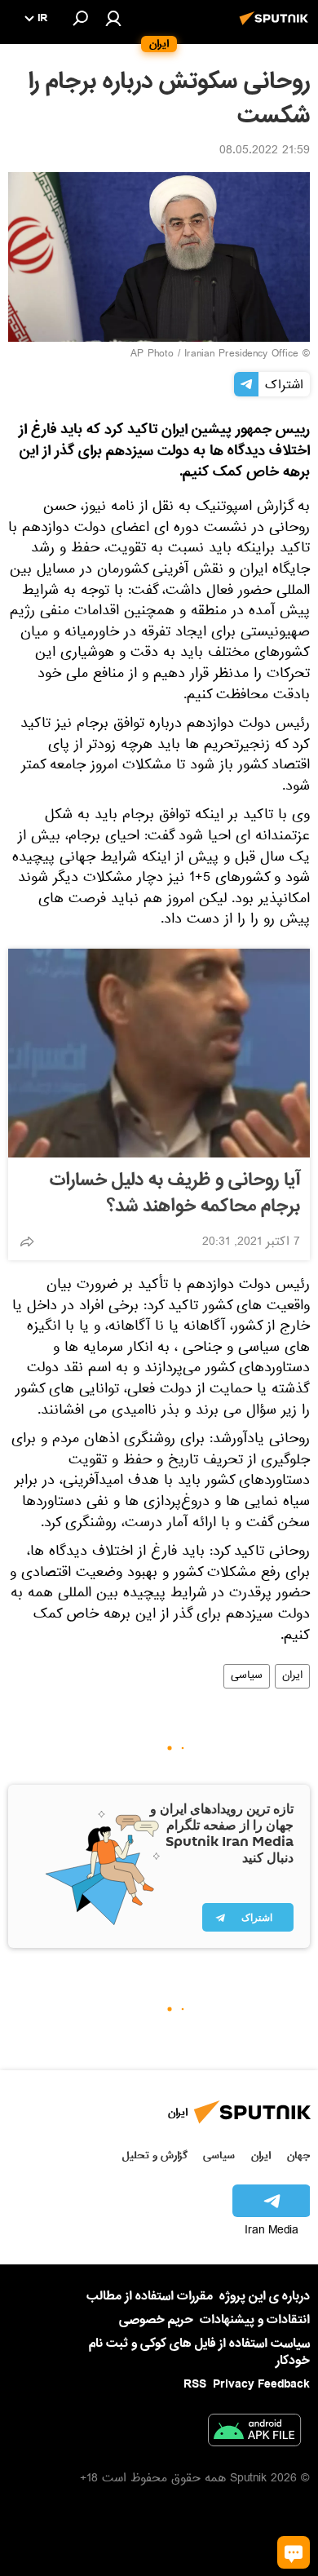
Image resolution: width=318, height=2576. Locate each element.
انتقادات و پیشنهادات (255, 2320)
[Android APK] (254, 2433)
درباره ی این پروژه (265, 2296)
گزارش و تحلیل (155, 2156)
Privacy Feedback (261, 2385)
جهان (298, 2156)
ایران (292, 1676)
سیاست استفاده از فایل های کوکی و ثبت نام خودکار (199, 2352)
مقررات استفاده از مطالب (150, 2296)
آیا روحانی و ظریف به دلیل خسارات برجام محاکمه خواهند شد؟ (175, 1193)
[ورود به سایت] (113, 18)
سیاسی (247, 1676)
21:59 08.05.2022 (265, 152)
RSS (195, 2384)
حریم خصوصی (156, 2320)
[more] (27, 1242)
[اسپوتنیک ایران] (276, 27)
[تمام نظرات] (294, 2552)
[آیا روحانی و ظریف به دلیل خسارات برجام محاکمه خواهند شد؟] (159, 1053)
